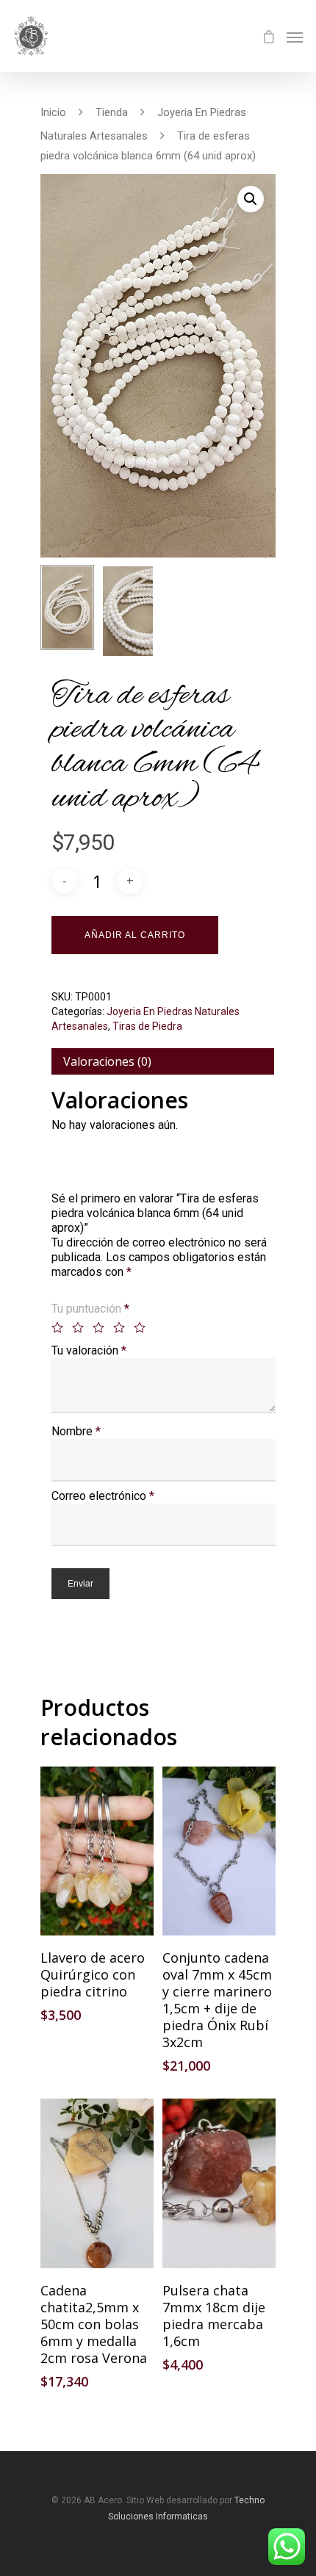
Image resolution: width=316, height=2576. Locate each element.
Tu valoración (89, 1350)
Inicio (53, 112)
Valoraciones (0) (107, 1061)
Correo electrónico (103, 1496)
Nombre (76, 1431)
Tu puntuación (90, 1309)
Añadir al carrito (135, 935)
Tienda (112, 112)
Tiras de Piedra (147, 1026)
